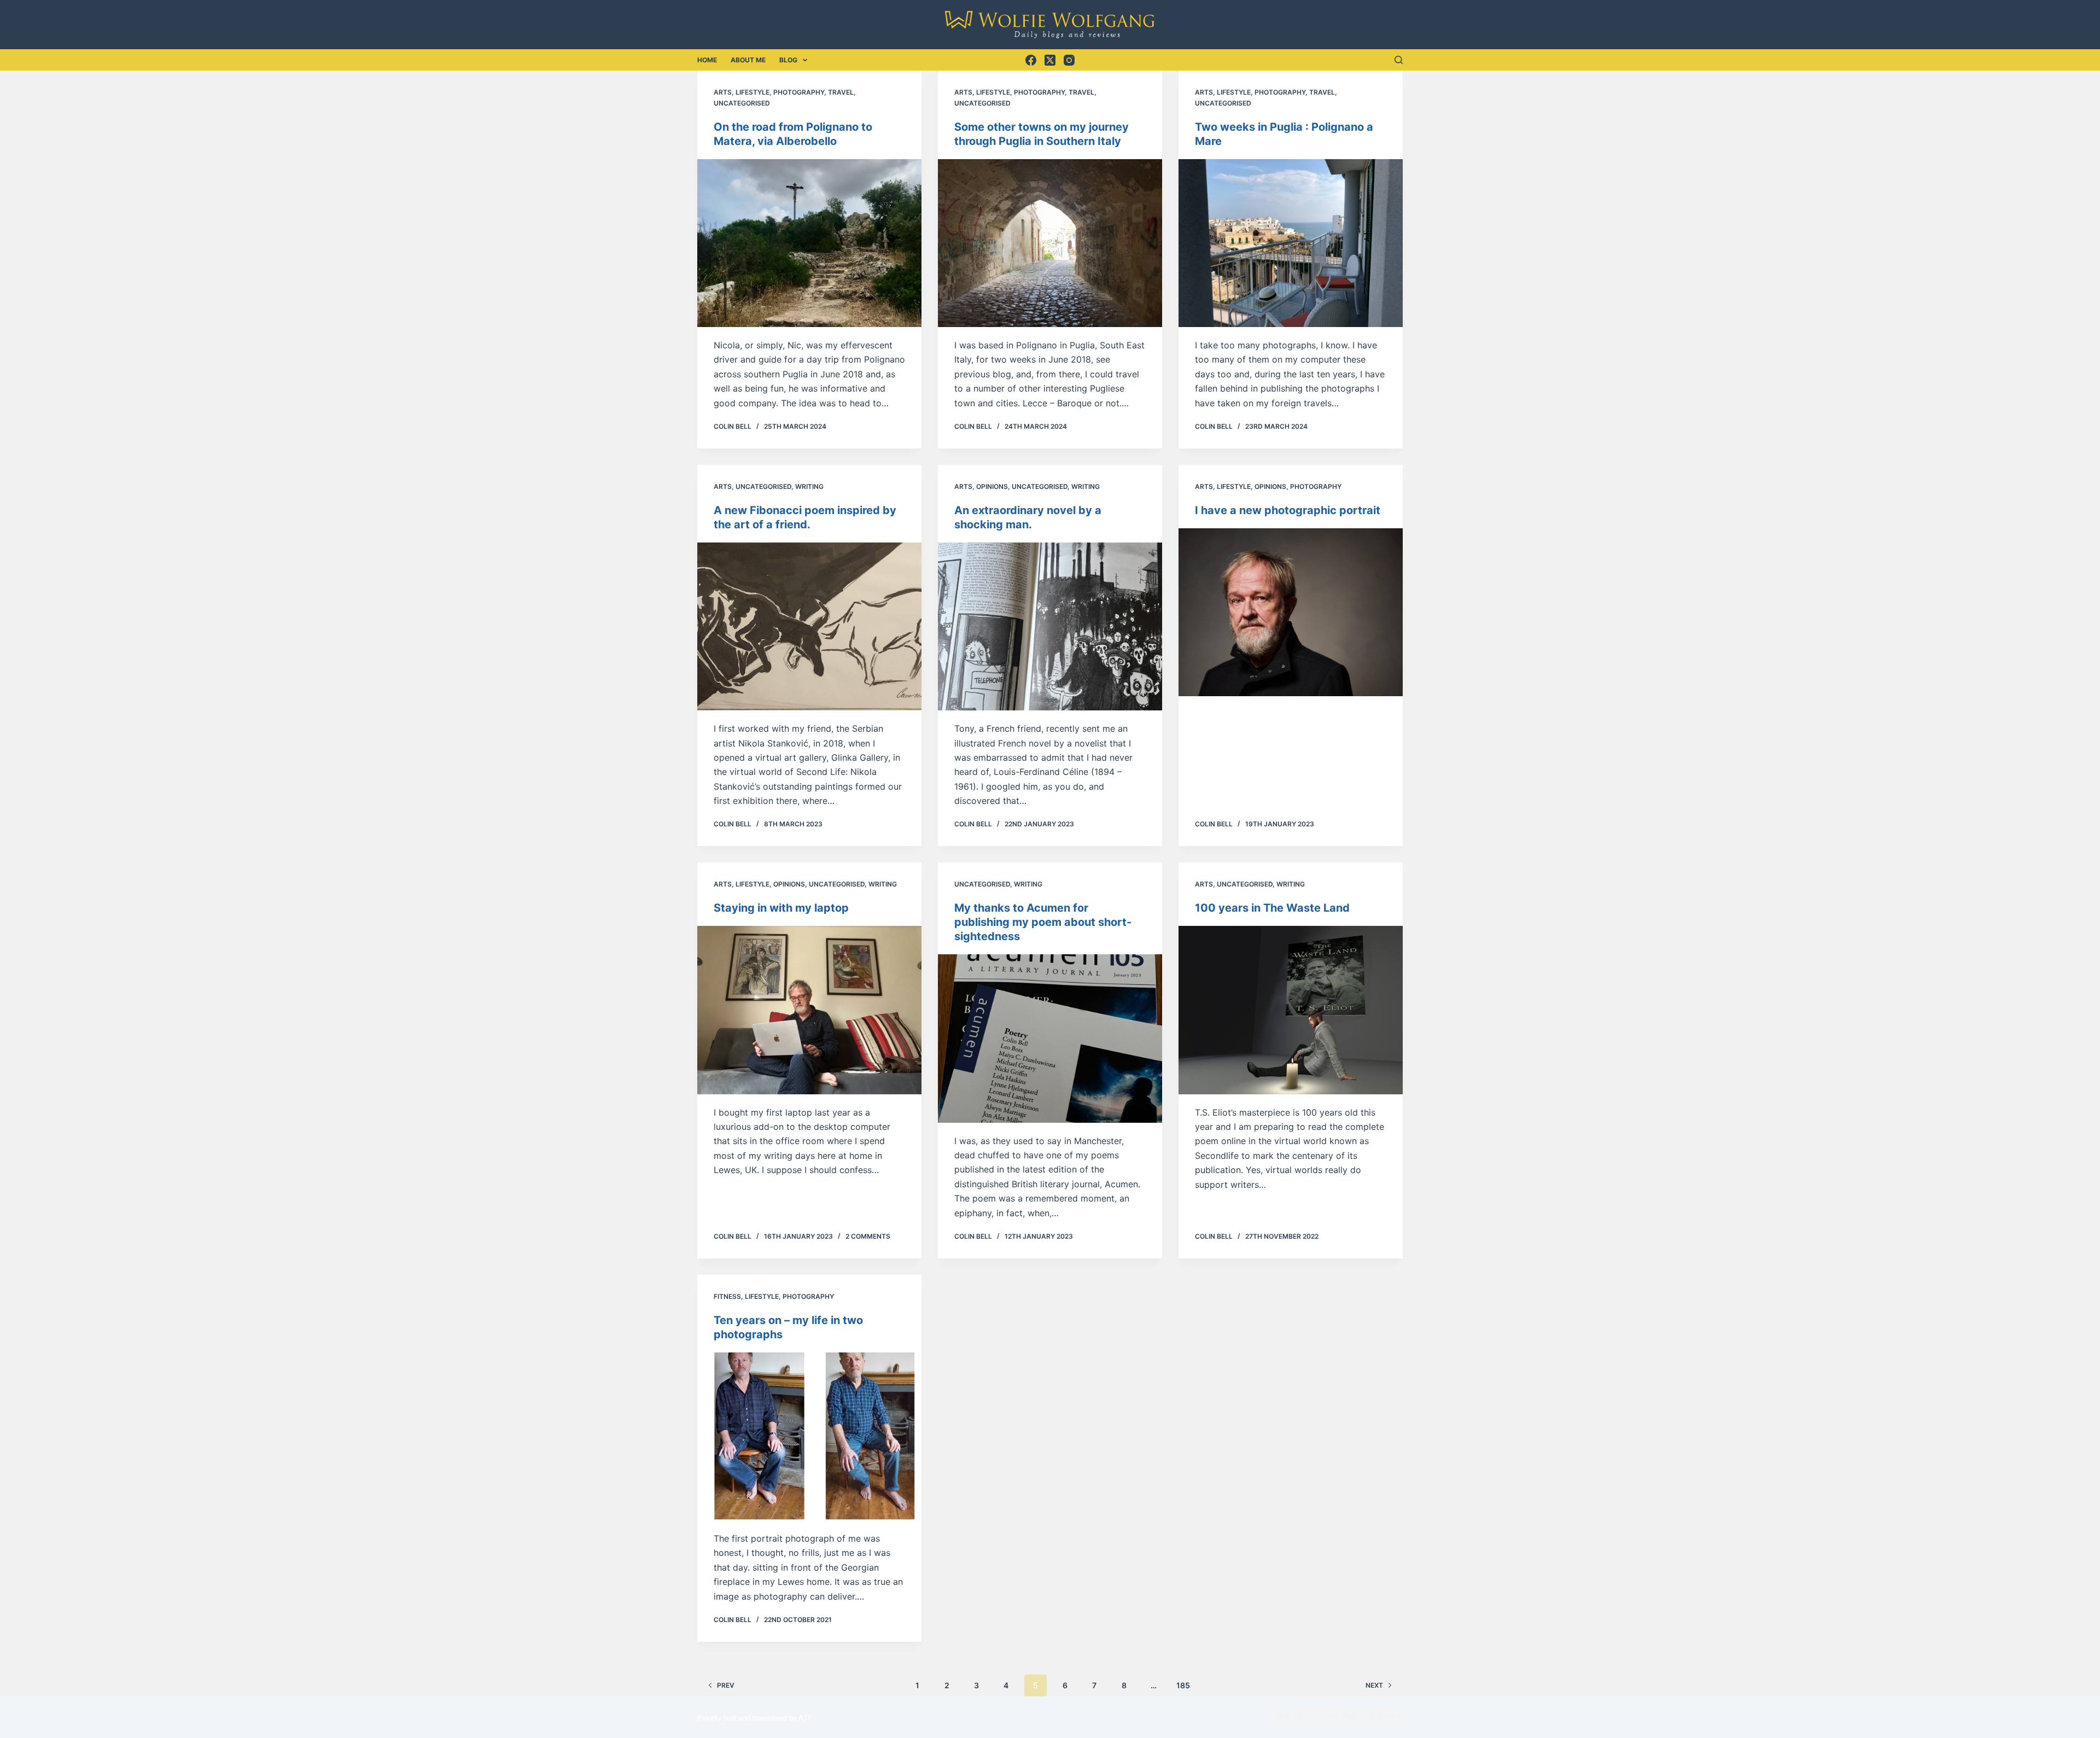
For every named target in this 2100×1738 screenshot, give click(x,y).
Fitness (727, 1296)
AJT (805, 1718)
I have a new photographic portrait (1288, 510)
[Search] (1399, 60)
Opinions (992, 486)
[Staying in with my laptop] (809, 1010)
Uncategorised (742, 103)
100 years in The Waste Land (1272, 908)
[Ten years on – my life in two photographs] (809, 1437)
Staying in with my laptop (781, 908)
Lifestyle (752, 92)
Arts (723, 92)
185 (1183, 1685)
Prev (726, 1685)
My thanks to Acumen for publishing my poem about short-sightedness (1043, 922)
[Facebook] (1031, 60)
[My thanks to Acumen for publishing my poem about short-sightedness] (1050, 1039)
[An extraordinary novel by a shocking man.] (1050, 627)
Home (707, 60)
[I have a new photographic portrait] (1291, 613)
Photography (799, 92)
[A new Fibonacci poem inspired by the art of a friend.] (809, 627)
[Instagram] (1069, 60)
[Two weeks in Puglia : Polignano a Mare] (1291, 243)
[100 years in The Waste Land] (1291, 1010)
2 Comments (868, 1236)
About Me (748, 60)
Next (1374, 1685)
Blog (788, 60)
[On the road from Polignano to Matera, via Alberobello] (809, 243)
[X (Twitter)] (1050, 60)
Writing (809, 486)
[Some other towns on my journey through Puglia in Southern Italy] (1050, 243)
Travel (841, 92)
